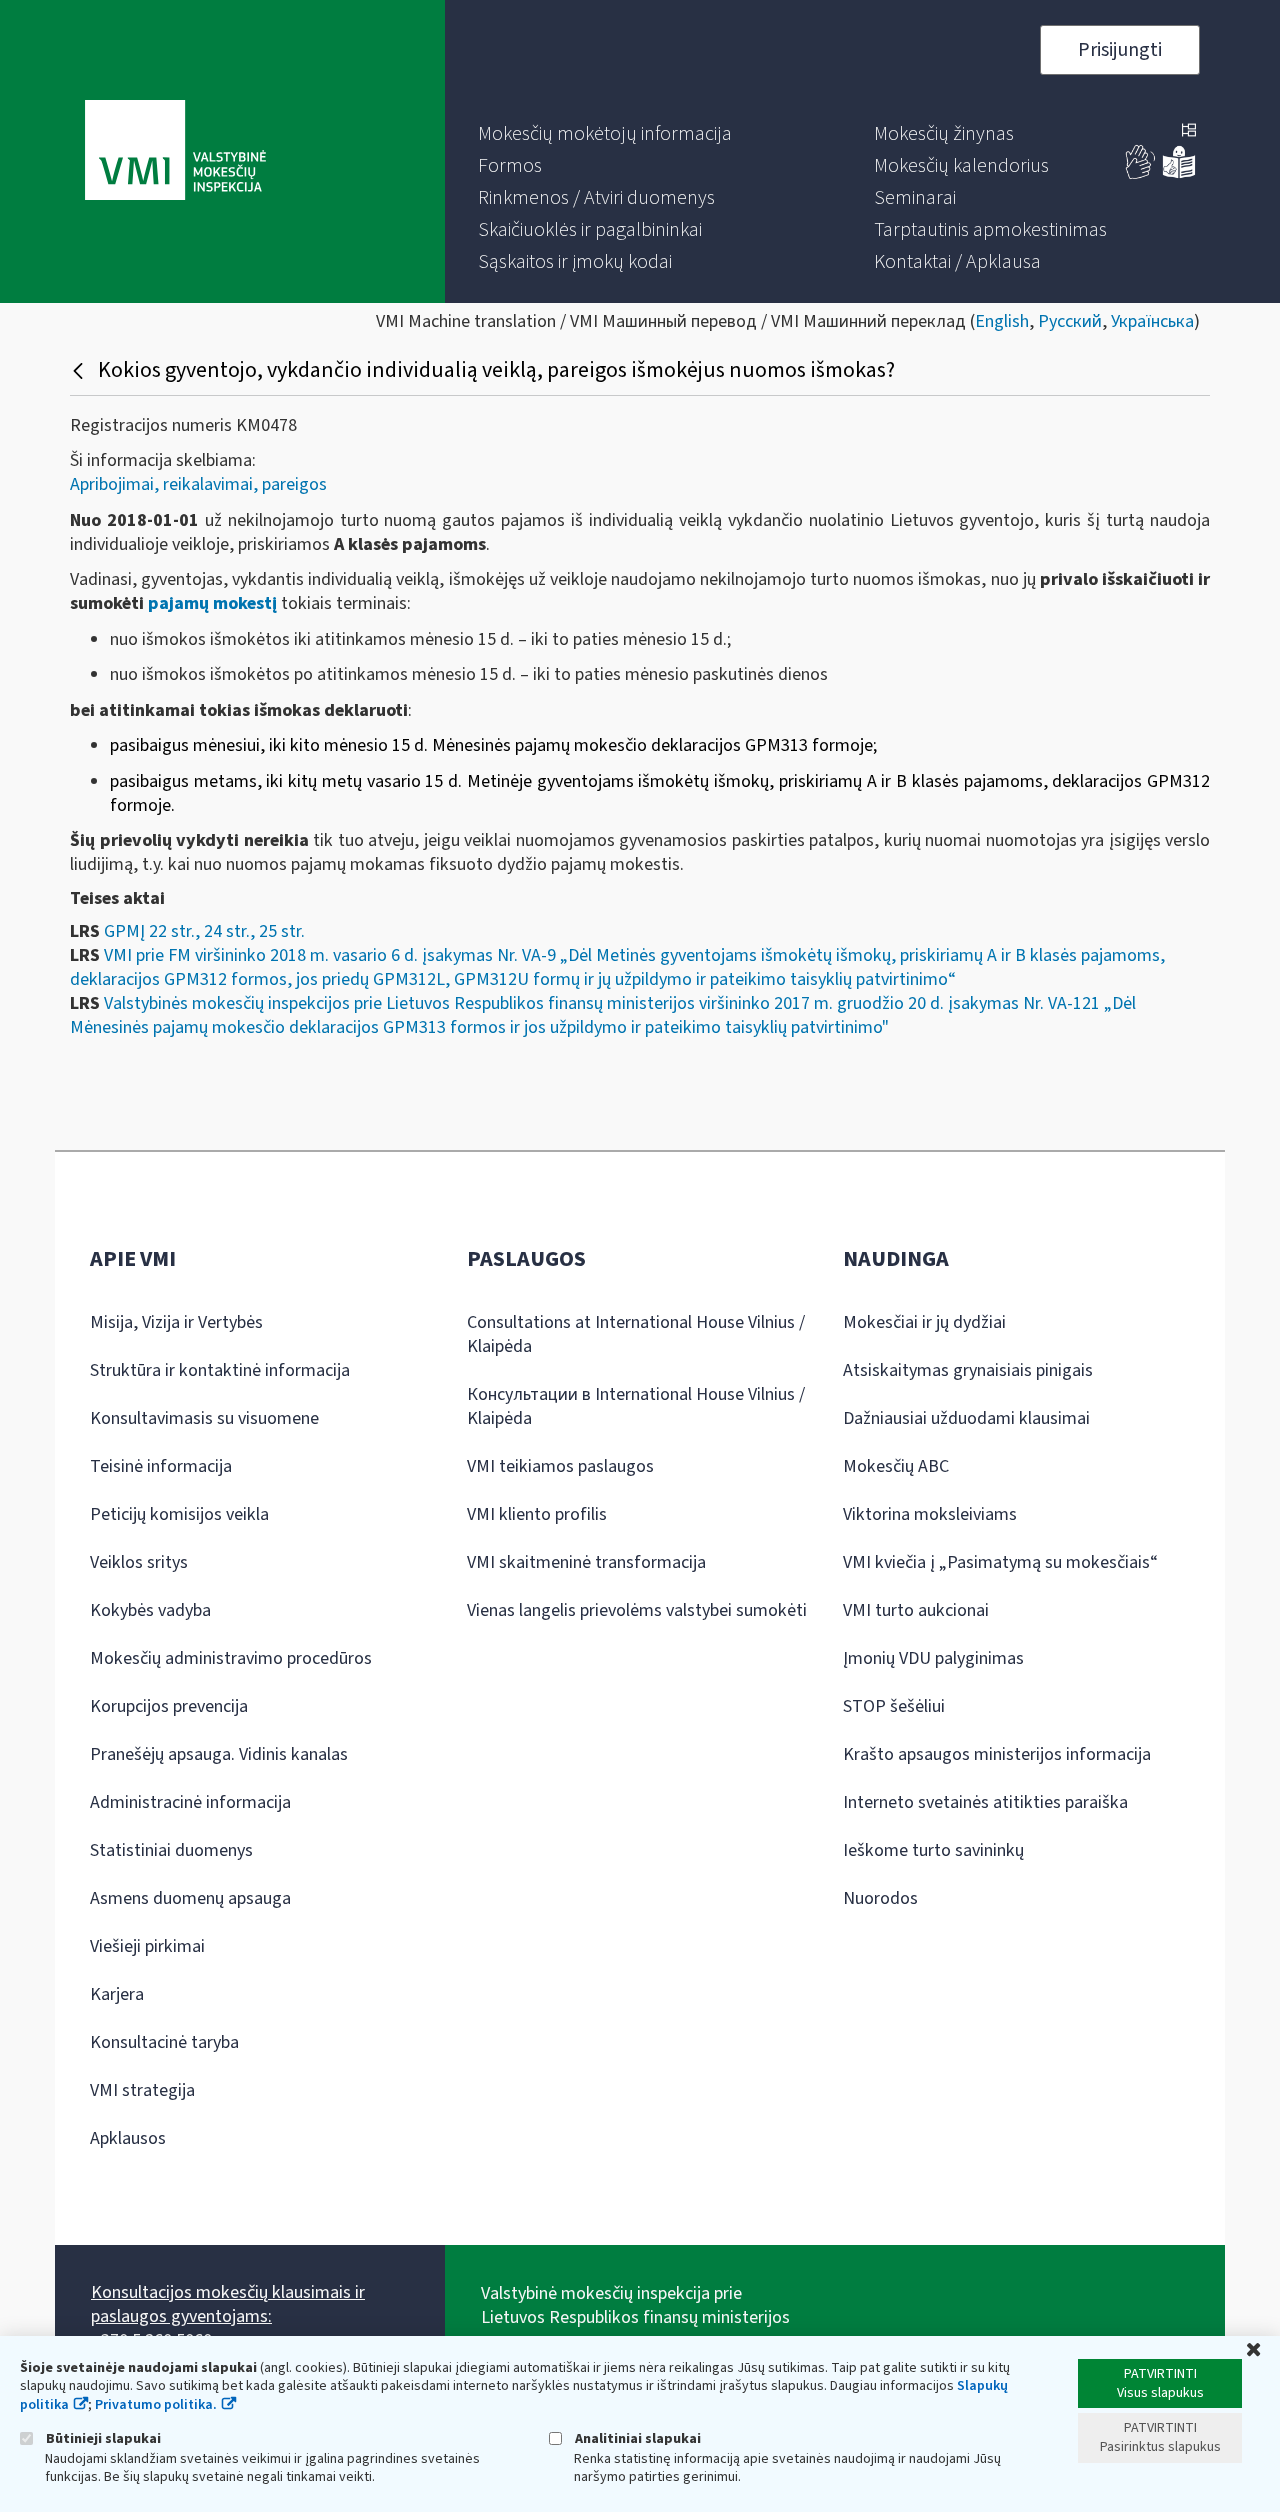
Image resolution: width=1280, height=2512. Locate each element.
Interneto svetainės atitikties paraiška (985, 1802)
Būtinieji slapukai (102, 2438)
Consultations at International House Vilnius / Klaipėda (636, 1334)
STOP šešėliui (894, 1706)
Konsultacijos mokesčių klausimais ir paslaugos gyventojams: (228, 2304)
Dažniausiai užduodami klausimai (966, 1418)
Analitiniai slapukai (636, 2438)
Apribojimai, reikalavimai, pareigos (198, 484)
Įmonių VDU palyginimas (933, 1658)
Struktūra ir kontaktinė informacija (220, 1370)
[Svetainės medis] (1189, 132)
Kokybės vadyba (150, 1610)
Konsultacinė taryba (164, 2042)
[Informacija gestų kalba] (1141, 174)
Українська (1152, 321)
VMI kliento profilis (537, 1514)
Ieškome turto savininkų (933, 1850)
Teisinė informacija (161, 1466)
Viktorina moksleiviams (930, 1514)
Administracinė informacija (190, 1802)
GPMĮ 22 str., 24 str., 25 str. (204, 931)
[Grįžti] (80, 370)
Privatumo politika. (156, 2405)
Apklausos (128, 2138)
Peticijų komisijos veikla (179, 1514)
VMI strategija (142, 2090)
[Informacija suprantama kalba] (1179, 174)
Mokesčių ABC (896, 1466)
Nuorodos (880, 1898)
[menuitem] (605, 134)
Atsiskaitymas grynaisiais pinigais (968, 1370)
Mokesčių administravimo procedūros (231, 1658)
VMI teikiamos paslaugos (560, 1466)
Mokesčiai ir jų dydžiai (924, 1322)
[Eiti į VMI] (175, 152)
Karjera (117, 1994)
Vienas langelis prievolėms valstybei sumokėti (637, 1610)
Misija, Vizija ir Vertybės (176, 1322)
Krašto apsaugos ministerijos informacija (997, 1754)
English (1002, 321)
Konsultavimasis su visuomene (204, 1418)
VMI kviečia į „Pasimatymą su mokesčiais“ (1000, 1562)
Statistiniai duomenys (171, 1850)
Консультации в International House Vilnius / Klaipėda (636, 1406)
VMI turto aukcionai (916, 1610)
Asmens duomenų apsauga (190, 1898)
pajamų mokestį (212, 603)
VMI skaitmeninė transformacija (586, 1562)
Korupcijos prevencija (169, 1706)
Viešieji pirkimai (147, 1946)
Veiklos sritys (139, 1562)
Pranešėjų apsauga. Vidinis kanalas (219, 1754)
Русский (1070, 321)
